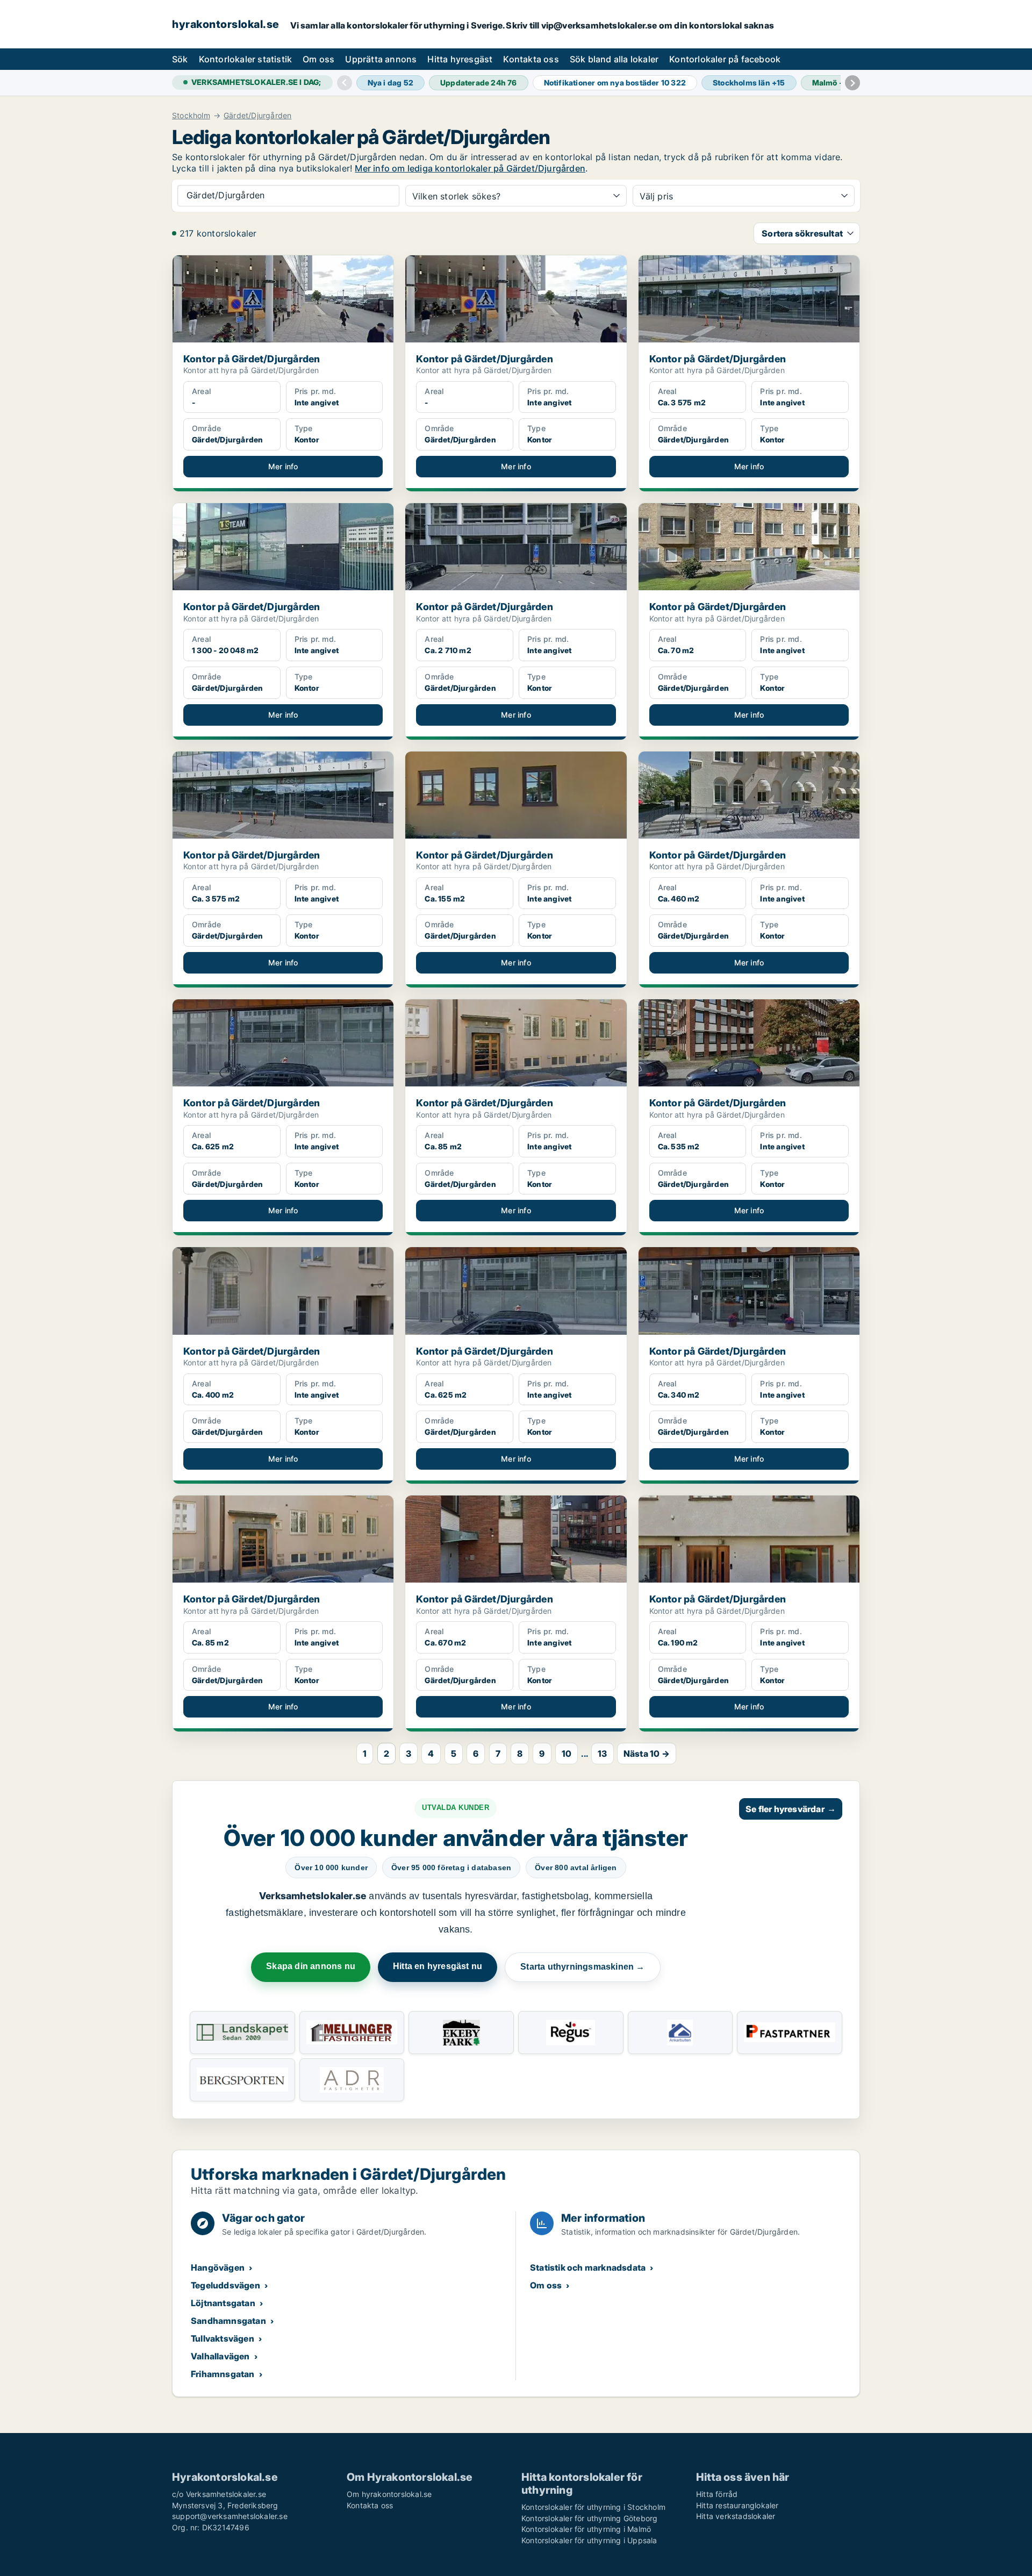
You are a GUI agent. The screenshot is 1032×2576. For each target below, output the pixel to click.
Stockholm (191, 116)
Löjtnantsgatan (223, 2303)
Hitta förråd (717, 2494)
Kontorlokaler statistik (246, 59)
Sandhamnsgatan (228, 2321)
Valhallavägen (220, 2356)
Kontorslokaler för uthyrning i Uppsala (589, 2540)
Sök (180, 59)
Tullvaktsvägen (223, 2338)
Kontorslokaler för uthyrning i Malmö (586, 2529)
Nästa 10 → (647, 1754)
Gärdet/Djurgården (257, 116)
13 (602, 1754)
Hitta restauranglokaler (737, 2505)
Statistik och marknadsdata (588, 2267)
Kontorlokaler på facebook (725, 59)
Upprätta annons (381, 59)
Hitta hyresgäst (460, 59)
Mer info (283, 466)
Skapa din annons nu (311, 1966)
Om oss (318, 59)
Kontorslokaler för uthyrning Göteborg (589, 2518)
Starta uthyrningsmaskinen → (582, 1967)
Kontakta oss (531, 59)
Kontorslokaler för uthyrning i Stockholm (593, 2507)
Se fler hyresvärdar (791, 1809)
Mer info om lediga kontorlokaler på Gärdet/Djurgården (470, 168)
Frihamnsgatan (223, 2374)
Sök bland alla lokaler (614, 59)
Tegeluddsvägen (225, 2285)
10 (567, 1754)
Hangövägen (218, 2267)
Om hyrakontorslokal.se (389, 2494)
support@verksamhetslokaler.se (230, 2516)
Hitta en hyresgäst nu (438, 1966)
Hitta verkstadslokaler (736, 2516)
